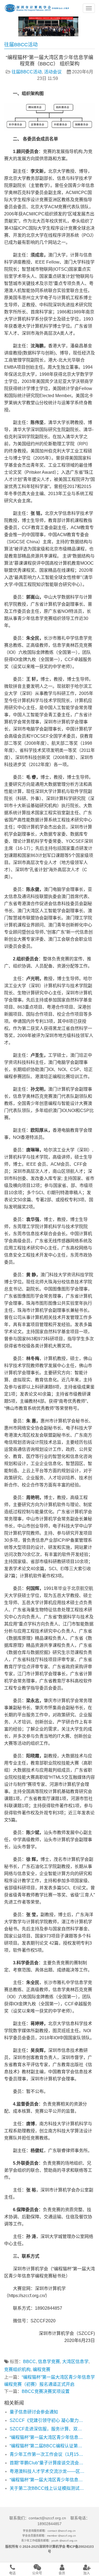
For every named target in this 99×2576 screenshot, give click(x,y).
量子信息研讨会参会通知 (34, 2412)
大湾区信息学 (75, 2362)
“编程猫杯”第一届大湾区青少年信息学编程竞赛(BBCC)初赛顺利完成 (47, 2437)
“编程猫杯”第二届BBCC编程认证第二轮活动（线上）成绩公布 (47, 2446)
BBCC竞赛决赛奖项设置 (46, 2391)
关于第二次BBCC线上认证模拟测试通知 (47, 2488)
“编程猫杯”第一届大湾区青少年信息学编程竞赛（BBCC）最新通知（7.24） (47, 2480)
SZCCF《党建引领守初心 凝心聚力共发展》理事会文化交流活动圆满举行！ (47, 2420)
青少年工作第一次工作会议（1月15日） (47, 2454)
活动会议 (53, 72)
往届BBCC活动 (27, 72)
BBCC (29, 2362)
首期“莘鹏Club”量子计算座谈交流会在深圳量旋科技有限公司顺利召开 (47, 2463)
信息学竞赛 (49, 2362)
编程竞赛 (42, 2369)
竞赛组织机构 (17, 2369)
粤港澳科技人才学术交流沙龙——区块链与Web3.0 (47, 2471)
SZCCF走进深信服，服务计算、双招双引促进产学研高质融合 (47, 2429)
